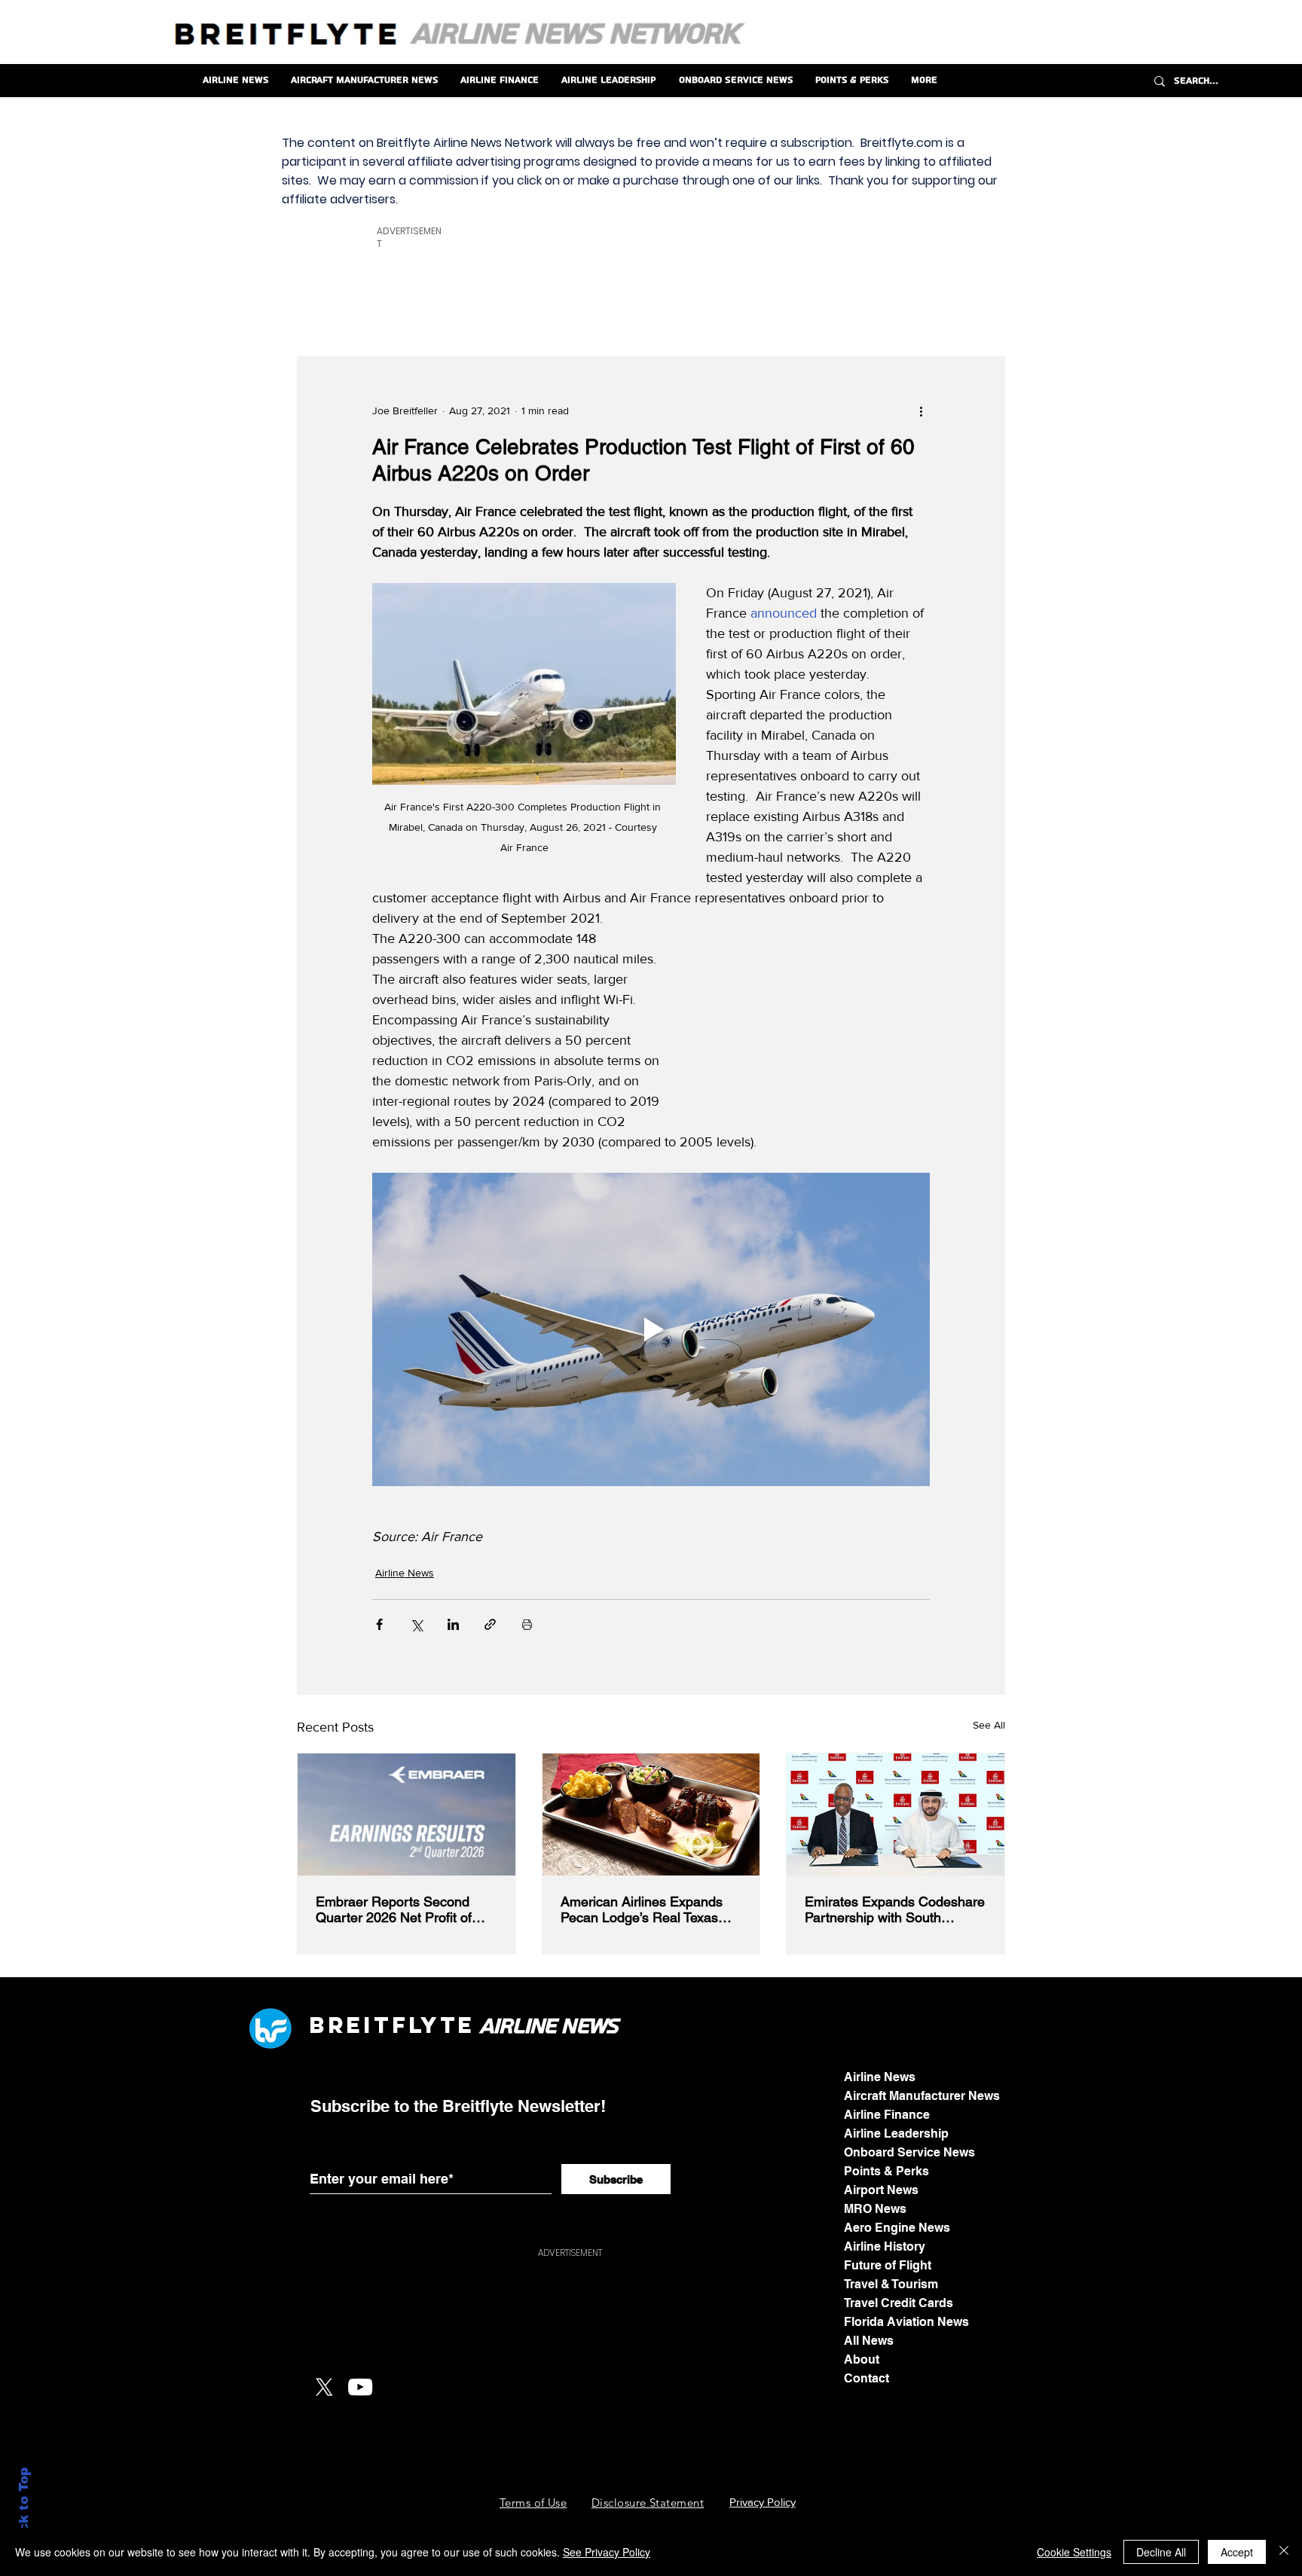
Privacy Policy (763, 2502)
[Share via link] (490, 1624)
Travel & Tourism (891, 2284)
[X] (324, 2387)
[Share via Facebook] (379, 1624)
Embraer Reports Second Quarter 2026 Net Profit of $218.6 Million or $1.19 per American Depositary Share (399, 1909)
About (862, 2359)
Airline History (885, 2246)
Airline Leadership (896, 2133)
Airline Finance (887, 2115)
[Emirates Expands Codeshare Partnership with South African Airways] (896, 1814)
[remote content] (815, 1024)
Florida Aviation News (906, 2322)
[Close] (1284, 2552)
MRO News (875, 2209)
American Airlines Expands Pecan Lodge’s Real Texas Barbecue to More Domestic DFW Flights (645, 1909)
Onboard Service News (909, 2152)
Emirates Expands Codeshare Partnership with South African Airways (895, 1909)
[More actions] (921, 411)
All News (869, 2341)
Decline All (1161, 2552)
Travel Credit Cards (899, 2303)
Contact (866, 2378)
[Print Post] (527, 1624)
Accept (1237, 2552)
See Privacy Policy (607, 2552)
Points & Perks (886, 2171)
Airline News (405, 1573)
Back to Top (24, 2509)
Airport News (881, 2190)
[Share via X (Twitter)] (416, 1624)
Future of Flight (888, 2265)
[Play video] (651, 1329)
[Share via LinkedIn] (453, 1624)
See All (989, 1725)
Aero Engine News (897, 2228)
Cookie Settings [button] (1074, 2552)
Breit (350, 2025)
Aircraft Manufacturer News (922, 2096)
